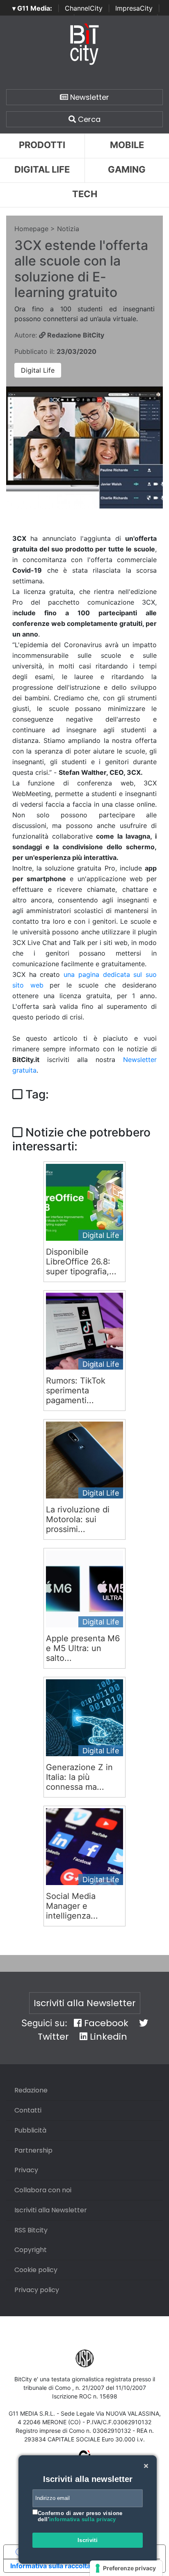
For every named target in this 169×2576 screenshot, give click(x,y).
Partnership (33, 2150)
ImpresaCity (134, 8)
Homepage (31, 229)
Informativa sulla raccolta (50, 2566)
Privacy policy (37, 2290)
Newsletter (89, 97)
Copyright (31, 2250)
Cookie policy (36, 2270)
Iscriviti (88, 2540)
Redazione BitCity (75, 335)
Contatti (28, 2110)
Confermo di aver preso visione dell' (80, 2516)
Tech (85, 194)
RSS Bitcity (31, 2230)
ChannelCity (84, 8)
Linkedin (107, 2037)
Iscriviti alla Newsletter (85, 2003)
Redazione (31, 2090)
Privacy (26, 2170)
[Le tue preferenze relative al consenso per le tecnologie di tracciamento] (126, 2568)
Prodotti (42, 145)
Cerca (88, 119)
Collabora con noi (43, 2190)
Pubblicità (30, 2130)
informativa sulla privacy (83, 2519)
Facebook (105, 2023)
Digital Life (42, 169)
